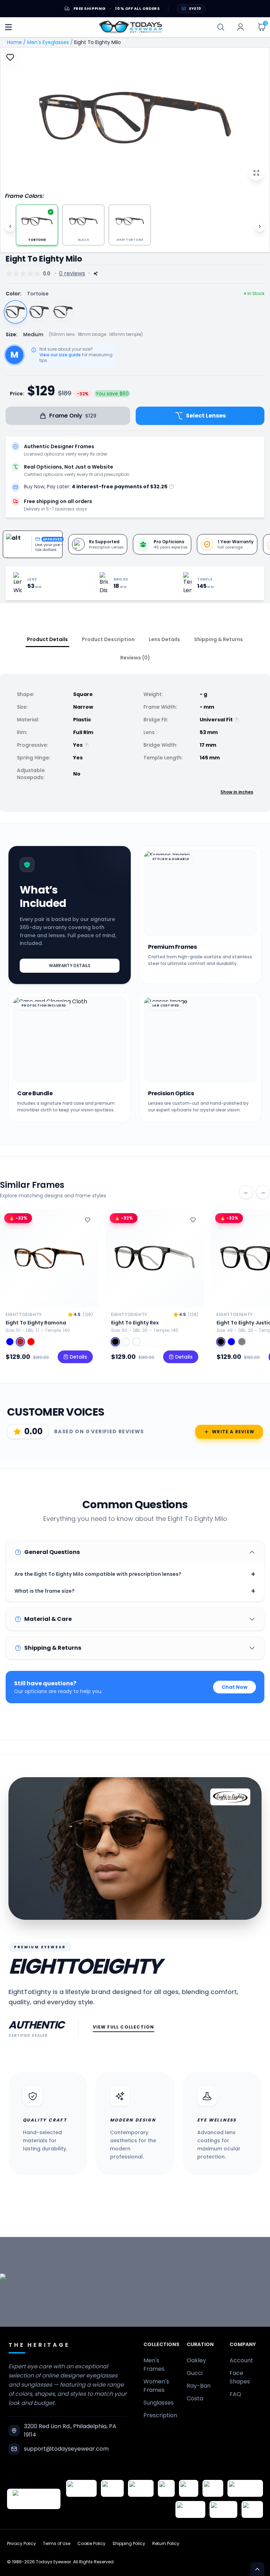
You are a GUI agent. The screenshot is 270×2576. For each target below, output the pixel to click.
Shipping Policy (129, 2544)
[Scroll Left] (10, 226)
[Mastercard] (245, 2488)
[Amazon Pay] (141, 2488)
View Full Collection (124, 2027)
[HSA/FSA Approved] (81, 2488)
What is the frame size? (135, 1591)
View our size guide (60, 355)
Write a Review (233, 1432)
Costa (195, 2398)
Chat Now (234, 1687)
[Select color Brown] (20, 1342)
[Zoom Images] (256, 173)
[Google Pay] (112, 2488)
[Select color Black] (115, 1342)
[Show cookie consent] (257, 2569)
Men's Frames (154, 2365)
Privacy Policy (21, 2544)
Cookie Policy (91, 2544)
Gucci (195, 2373)
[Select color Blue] (10, 1342)
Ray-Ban (199, 2386)
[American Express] (190, 2509)
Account (241, 2360)
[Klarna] (213, 2488)
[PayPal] (252, 2509)
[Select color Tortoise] (126, 1342)
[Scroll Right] (260, 226)
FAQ (235, 2394)
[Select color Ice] (136, 1342)
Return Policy (166, 2544)
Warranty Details (70, 966)
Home (14, 42)
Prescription (160, 2415)
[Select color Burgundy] (31, 1342)
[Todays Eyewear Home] (131, 27)
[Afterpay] (223, 2509)
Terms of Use (57, 2544)
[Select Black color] (39, 312)
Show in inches (237, 792)
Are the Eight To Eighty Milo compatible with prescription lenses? (135, 1574)
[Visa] (166, 2488)
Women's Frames (156, 2386)
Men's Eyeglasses (48, 42)
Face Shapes (240, 2377)
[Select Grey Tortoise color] (63, 312)
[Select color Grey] (242, 1342)
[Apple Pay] (189, 2488)
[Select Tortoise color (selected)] (16, 312)
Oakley (196, 2360)
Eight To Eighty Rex (135, 1323)
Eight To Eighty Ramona (36, 1323)
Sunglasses (159, 2403)
